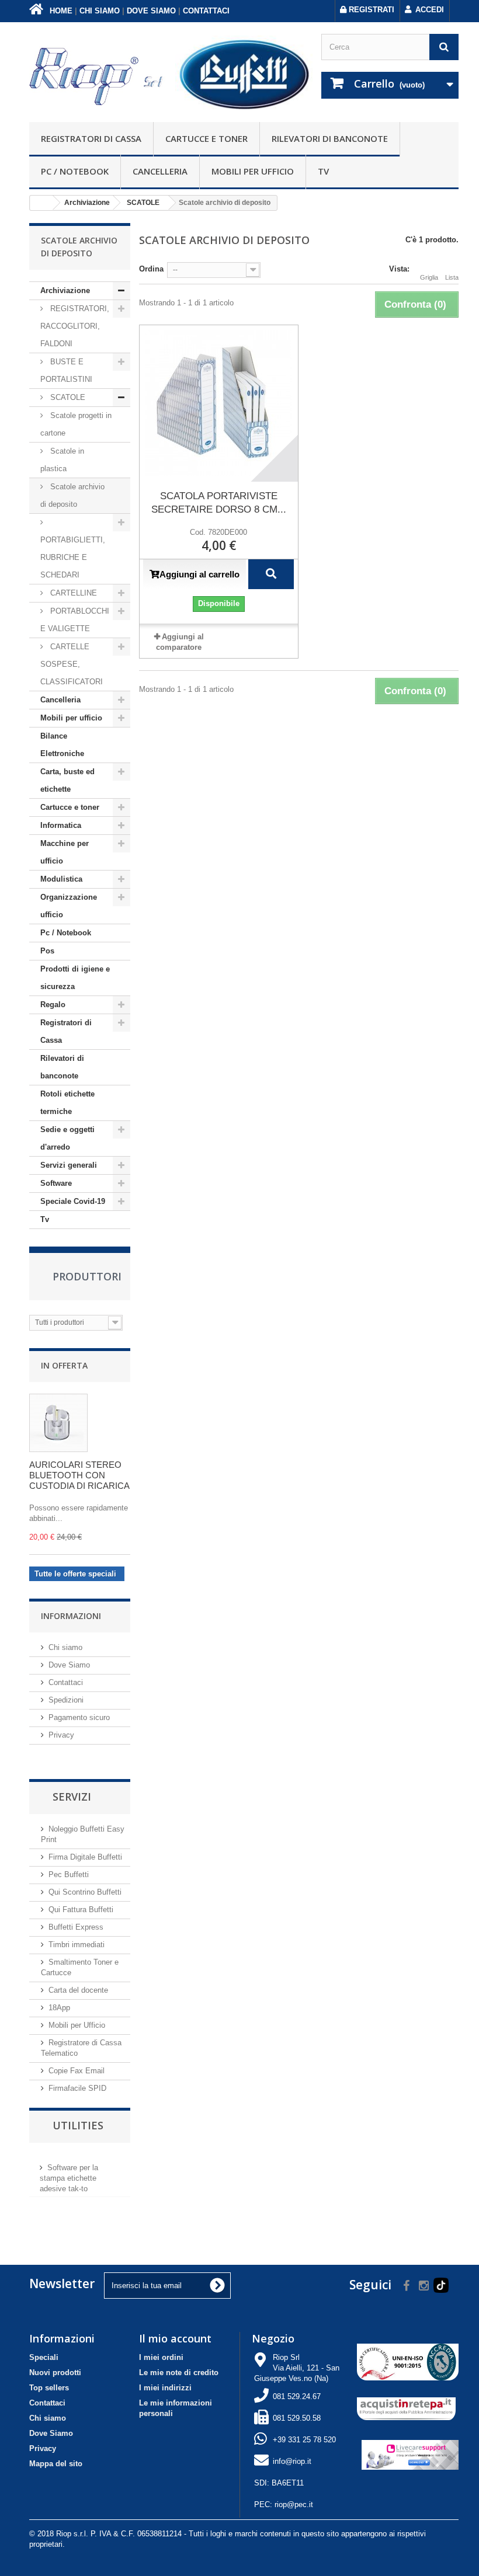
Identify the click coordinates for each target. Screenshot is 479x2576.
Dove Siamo (69, 1665)
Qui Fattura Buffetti (81, 1910)
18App (59, 2008)
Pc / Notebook (75, 171)
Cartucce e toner (206, 138)
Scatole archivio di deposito (72, 495)
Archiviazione (65, 290)
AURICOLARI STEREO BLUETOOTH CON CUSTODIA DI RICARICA (79, 1475)
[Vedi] (271, 574)
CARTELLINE (72, 593)
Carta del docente (78, 1990)
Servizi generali (69, 1165)
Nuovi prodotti (55, 2373)
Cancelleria (160, 171)
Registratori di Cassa (91, 138)
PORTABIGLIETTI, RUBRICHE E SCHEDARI (73, 557)
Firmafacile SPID (77, 2088)
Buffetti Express (76, 1927)
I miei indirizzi (165, 2388)
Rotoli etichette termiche (67, 1103)
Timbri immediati (77, 1945)
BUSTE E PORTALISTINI (66, 370)
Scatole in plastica (62, 460)
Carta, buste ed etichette (67, 780)
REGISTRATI (370, 10)
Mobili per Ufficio (77, 2025)
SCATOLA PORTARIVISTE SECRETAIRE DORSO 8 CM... (219, 503)
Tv (323, 171)
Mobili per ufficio (253, 171)
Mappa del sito (56, 2464)
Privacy (61, 1735)
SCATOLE (67, 397)
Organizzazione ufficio (69, 906)
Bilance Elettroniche (62, 745)
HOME (60, 11)
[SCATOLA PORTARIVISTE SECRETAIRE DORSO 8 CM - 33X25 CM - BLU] (219, 403)
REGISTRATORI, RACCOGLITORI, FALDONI (75, 326)
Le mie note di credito (179, 2373)
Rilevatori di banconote (330, 138)
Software (56, 1183)
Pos (47, 951)
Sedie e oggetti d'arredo (67, 1138)
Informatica (61, 825)
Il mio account (175, 2338)
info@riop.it (292, 2461)
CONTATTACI (206, 11)
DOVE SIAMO (151, 11)
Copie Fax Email (77, 2071)
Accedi (430, 10)
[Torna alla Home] (41, 203)
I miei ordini (161, 2357)
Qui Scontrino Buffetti (85, 1892)
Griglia (429, 277)
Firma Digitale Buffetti (85, 1857)
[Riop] (98, 75)
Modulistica (61, 879)
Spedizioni (66, 1700)
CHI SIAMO (100, 11)
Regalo (53, 1005)
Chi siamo (65, 1647)
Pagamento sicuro (79, 1717)
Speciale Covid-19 (73, 1201)
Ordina (151, 269)
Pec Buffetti (69, 1874)
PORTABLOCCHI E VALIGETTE (75, 620)
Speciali (44, 2357)
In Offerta (64, 1365)
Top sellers (49, 2388)
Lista (452, 277)
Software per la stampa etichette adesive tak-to (69, 2178)
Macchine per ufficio (65, 852)
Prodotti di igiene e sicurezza (75, 978)
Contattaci (66, 1682)
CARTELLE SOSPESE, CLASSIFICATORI (72, 664)
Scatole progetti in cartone (76, 424)
